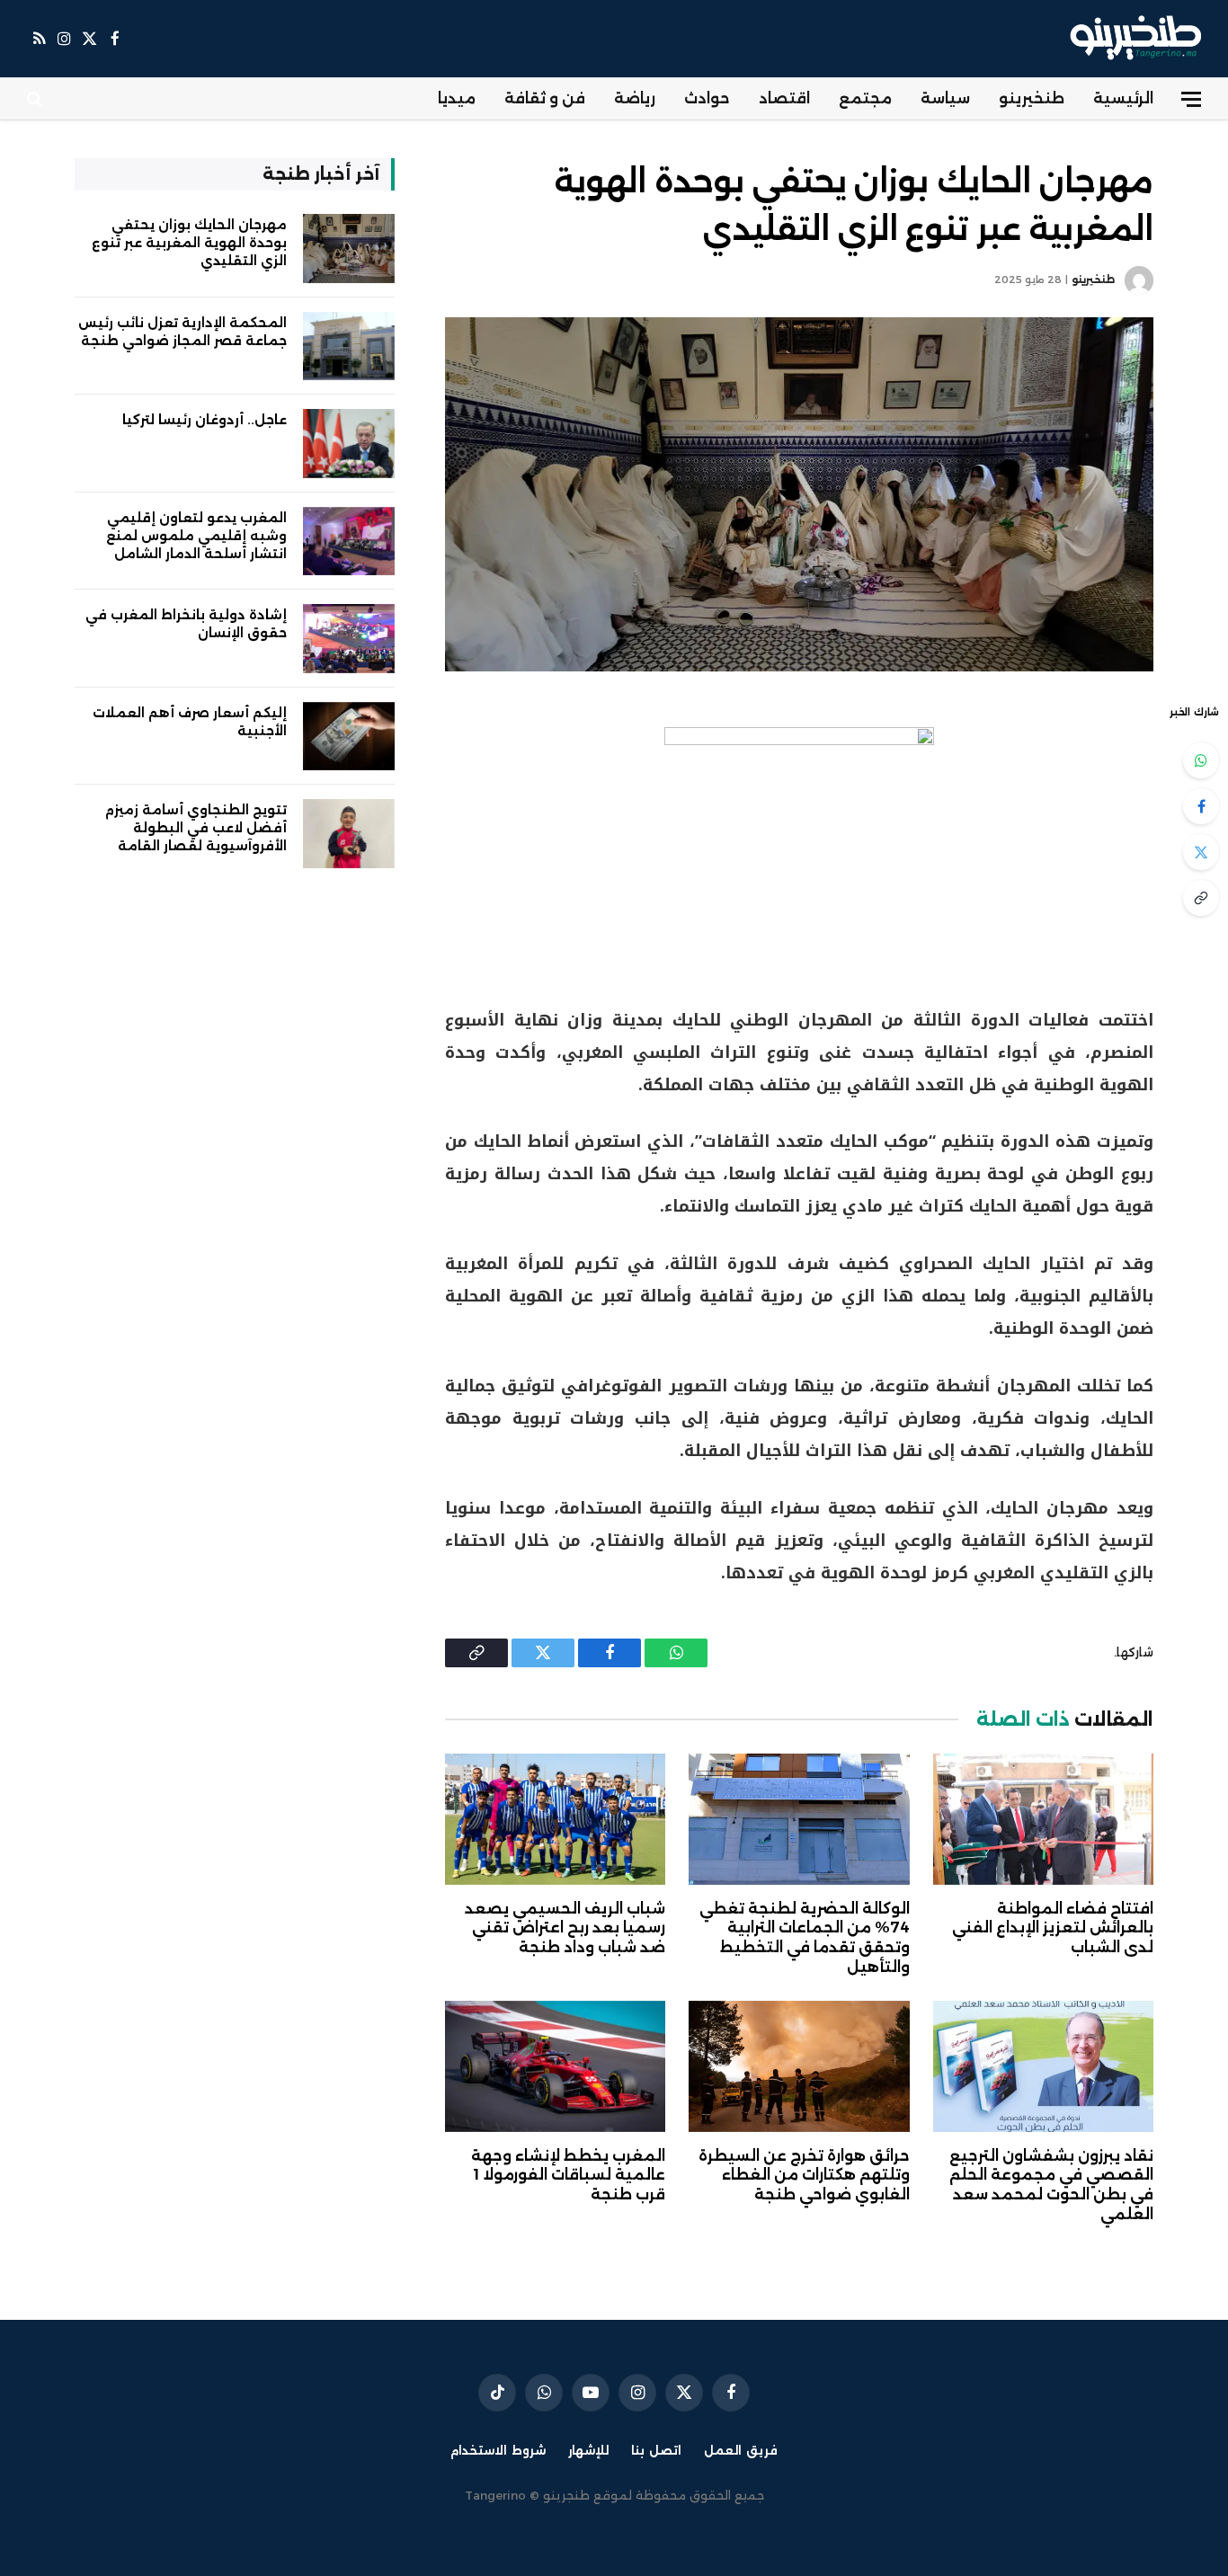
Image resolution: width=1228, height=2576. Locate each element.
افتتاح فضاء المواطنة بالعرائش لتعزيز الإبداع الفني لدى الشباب (1053, 1928)
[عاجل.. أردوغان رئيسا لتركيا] (349, 444)
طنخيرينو (1032, 98)
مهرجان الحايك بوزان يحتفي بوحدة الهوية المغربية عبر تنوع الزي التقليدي (189, 243)
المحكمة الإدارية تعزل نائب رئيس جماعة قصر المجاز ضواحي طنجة (182, 332)
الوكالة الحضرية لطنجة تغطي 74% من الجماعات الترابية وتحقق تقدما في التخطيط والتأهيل (804, 1938)
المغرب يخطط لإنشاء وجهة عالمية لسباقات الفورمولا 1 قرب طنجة (568, 2176)
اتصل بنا (656, 2450)
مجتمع (865, 98)
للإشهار (588, 2450)
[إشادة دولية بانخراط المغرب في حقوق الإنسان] (349, 639)
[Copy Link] (1201, 898)
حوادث (707, 98)
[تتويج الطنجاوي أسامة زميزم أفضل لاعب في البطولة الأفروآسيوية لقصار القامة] (349, 834)
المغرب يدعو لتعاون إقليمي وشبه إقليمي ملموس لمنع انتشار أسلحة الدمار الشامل (196, 536)
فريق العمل (741, 2450)
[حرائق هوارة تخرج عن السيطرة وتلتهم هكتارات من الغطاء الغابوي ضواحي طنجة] (799, 2066)
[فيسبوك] (1201, 806)
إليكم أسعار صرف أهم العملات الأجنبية (190, 722)
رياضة (635, 98)
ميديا (457, 98)
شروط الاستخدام (498, 2450)
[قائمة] (1191, 99)
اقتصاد (784, 98)
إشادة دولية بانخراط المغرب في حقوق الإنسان (186, 624)
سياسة (945, 98)
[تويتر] (1201, 852)
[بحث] (36, 99)
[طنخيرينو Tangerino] (1131, 39)
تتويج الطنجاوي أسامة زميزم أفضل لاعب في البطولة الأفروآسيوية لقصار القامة (196, 828)
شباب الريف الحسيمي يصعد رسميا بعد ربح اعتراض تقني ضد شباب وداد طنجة (565, 1928)
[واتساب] (1201, 760)
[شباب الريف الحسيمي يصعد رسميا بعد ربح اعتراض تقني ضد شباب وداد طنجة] (555, 1819)
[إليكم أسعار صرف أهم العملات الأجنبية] (349, 737)
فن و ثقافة (545, 98)
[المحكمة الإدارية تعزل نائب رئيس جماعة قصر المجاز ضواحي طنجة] (349, 346)
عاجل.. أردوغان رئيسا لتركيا (205, 420)
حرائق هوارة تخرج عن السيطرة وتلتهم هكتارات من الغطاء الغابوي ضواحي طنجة (804, 2176)
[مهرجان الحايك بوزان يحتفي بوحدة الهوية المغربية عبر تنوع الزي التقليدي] (799, 494)
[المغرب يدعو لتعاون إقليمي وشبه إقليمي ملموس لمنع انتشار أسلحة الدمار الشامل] (349, 542)
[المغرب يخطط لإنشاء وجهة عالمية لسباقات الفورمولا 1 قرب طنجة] (555, 2066)
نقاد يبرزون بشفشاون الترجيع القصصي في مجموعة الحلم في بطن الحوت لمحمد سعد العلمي (1051, 2185)
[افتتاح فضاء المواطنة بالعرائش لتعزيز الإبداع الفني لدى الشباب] (1043, 1819)
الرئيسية (1123, 98)
